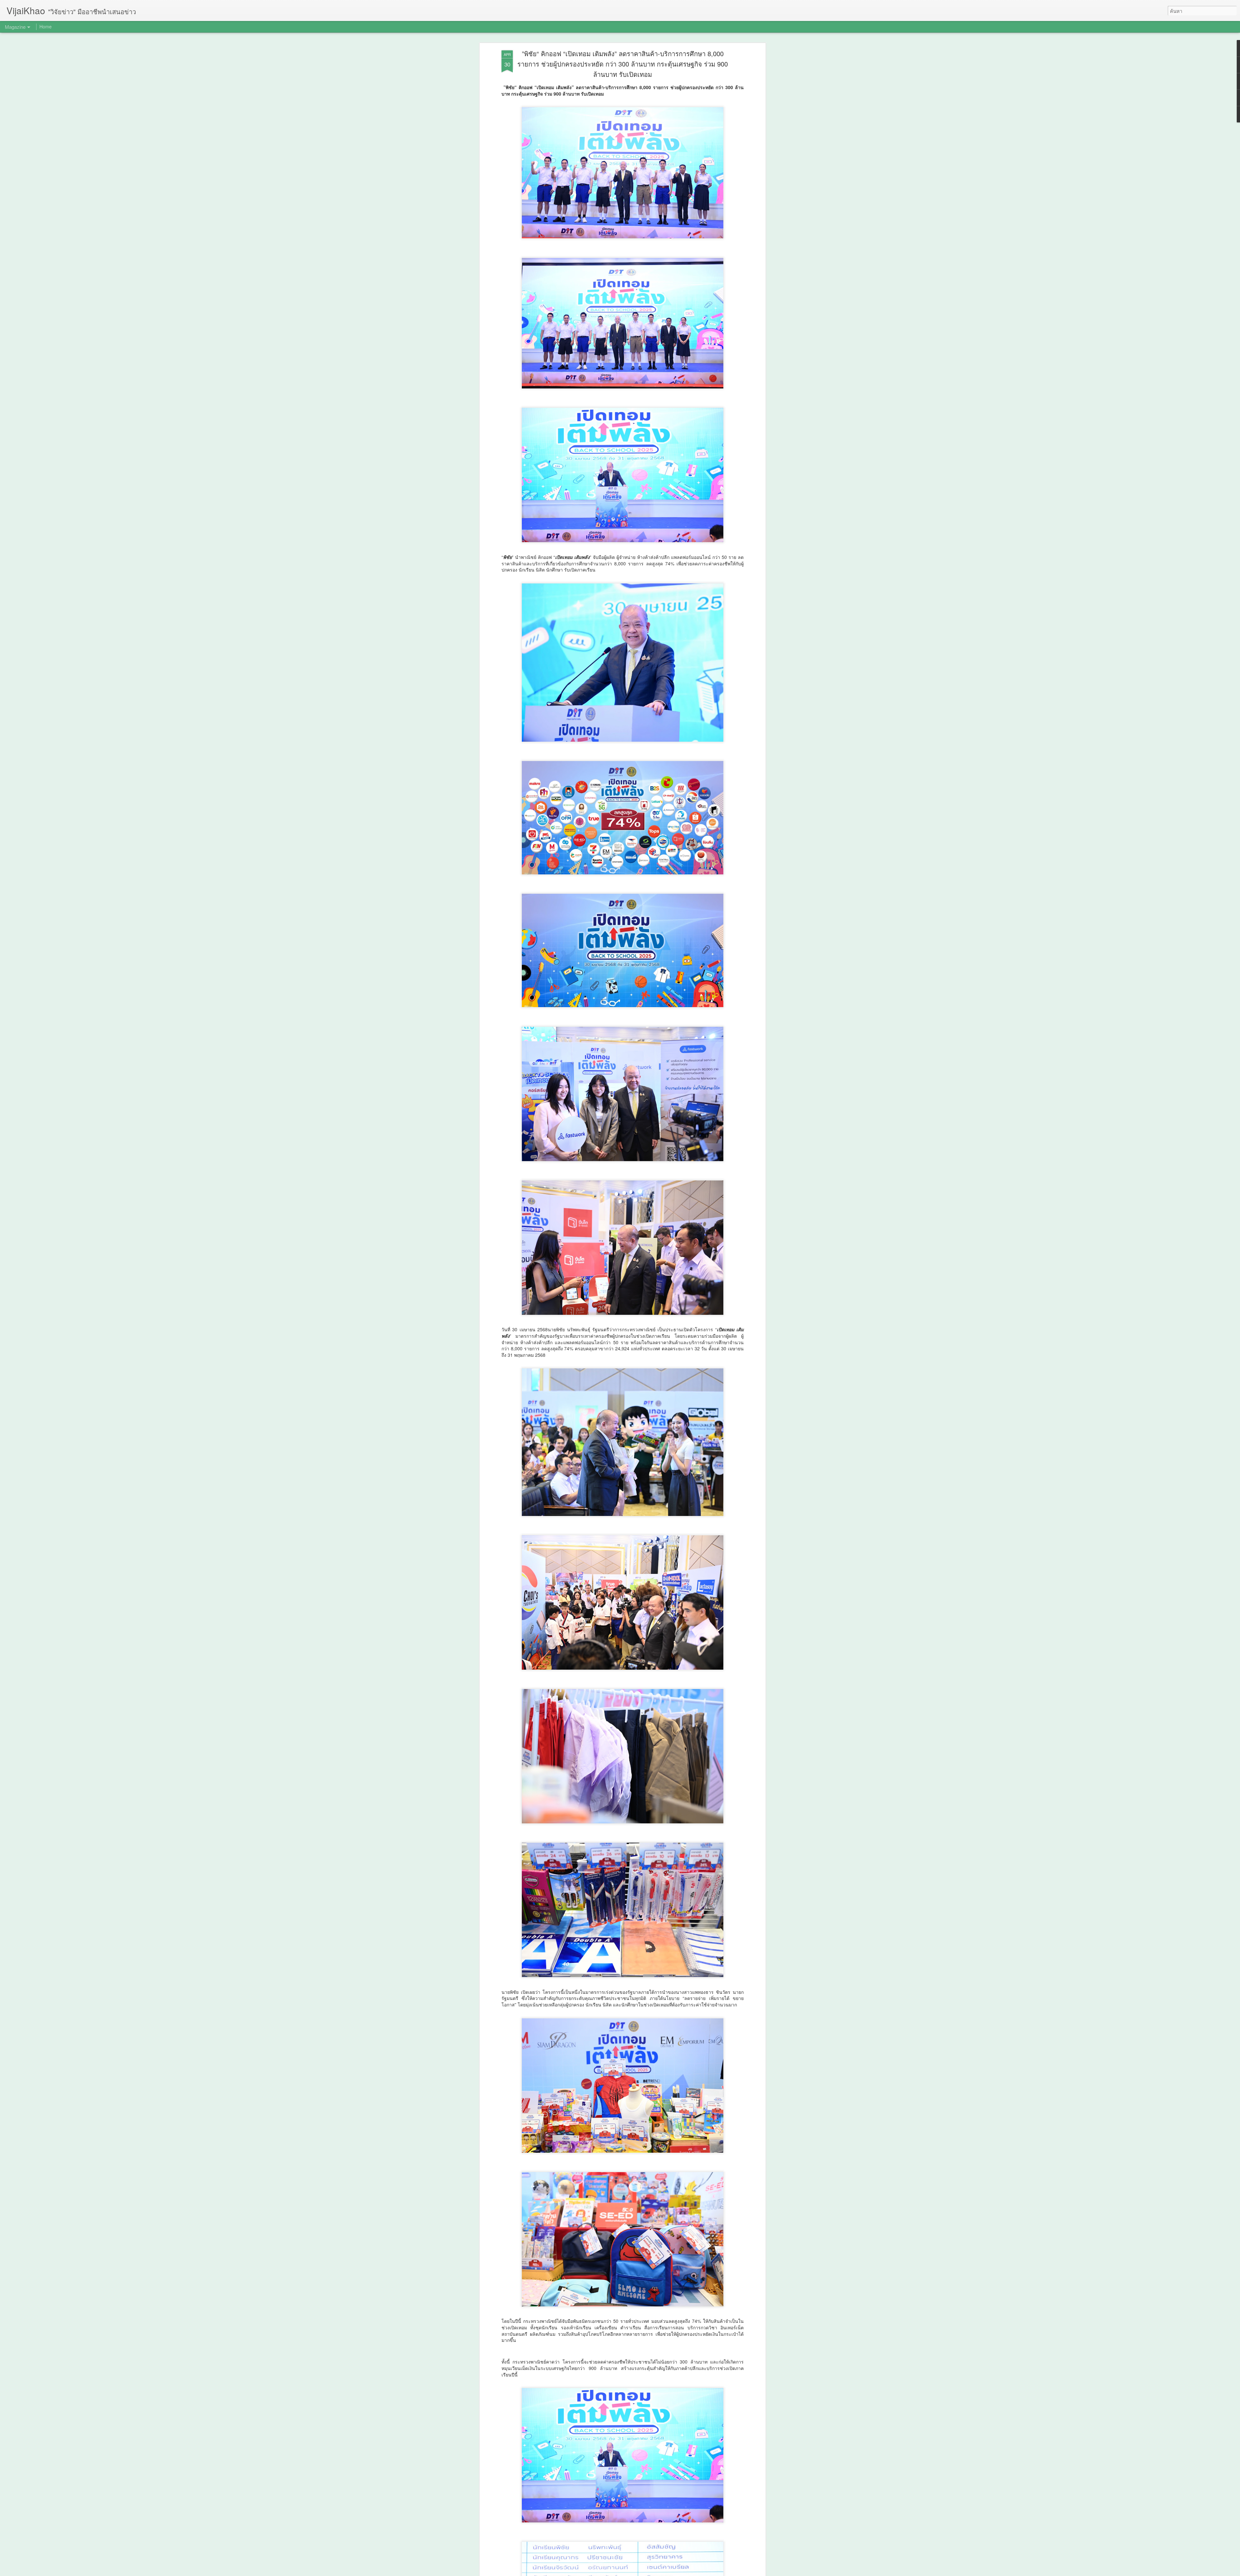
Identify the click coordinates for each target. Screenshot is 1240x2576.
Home (46, 26)
